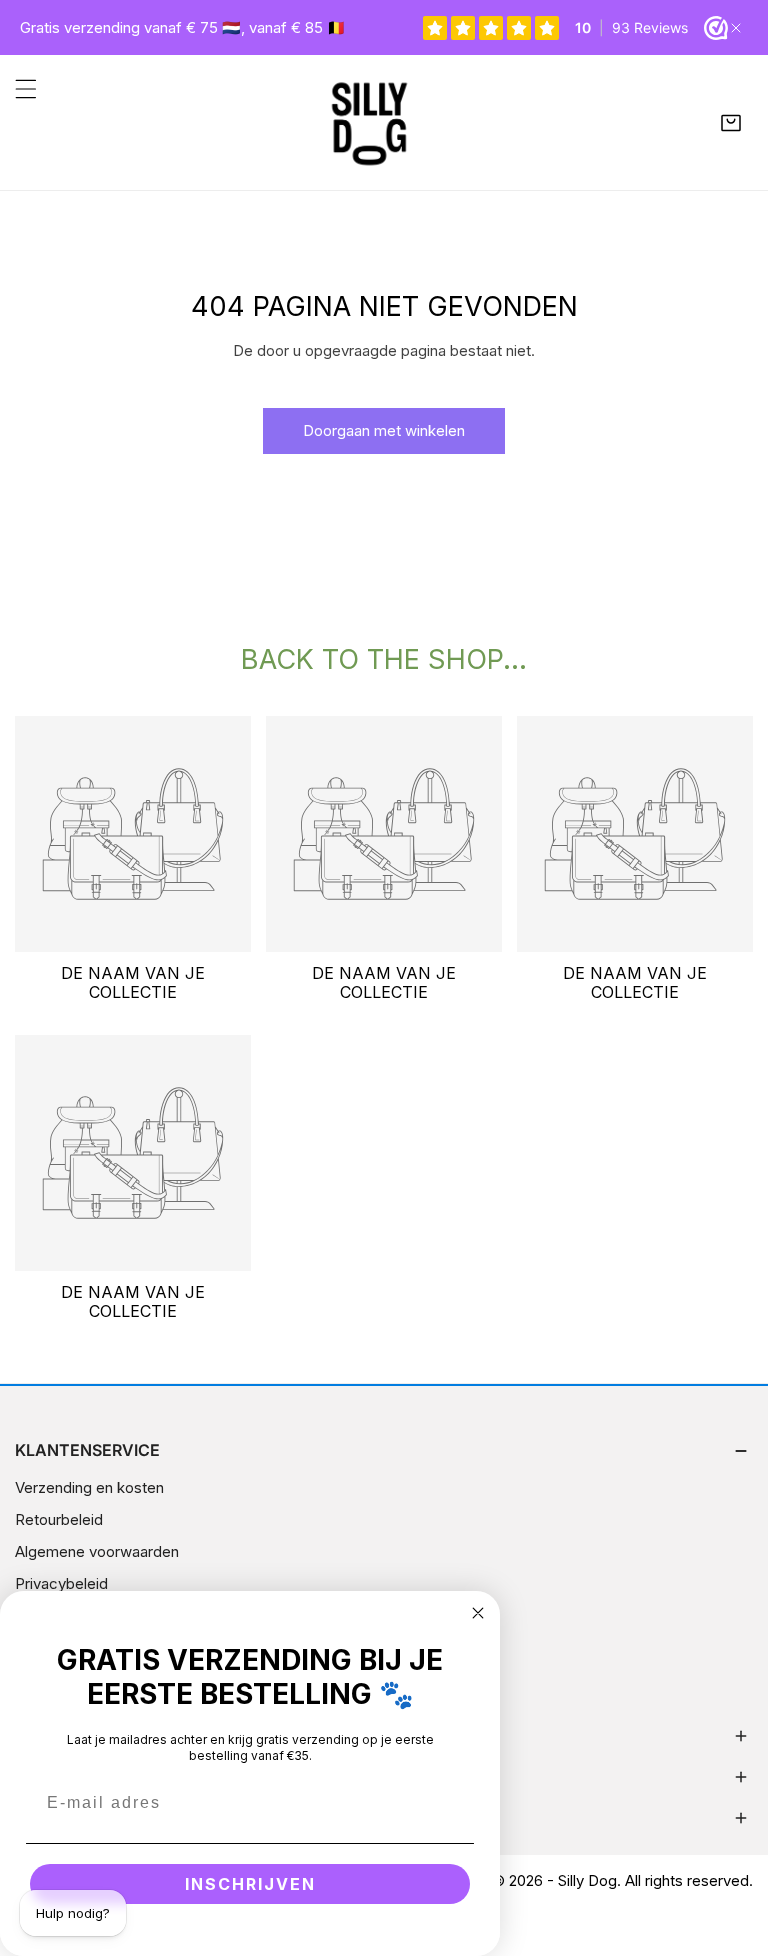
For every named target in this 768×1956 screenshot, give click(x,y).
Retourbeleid (59, 1519)
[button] (731, 123)
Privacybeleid (61, 1583)
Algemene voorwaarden (97, 1551)
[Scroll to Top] (732, 1850)
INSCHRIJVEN (250, 1884)
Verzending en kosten (89, 1487)
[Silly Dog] (379, 122)
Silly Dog (587, 1880)
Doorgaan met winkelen (384, 430)
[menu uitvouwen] (26, 89)
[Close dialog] (478, 1613)
